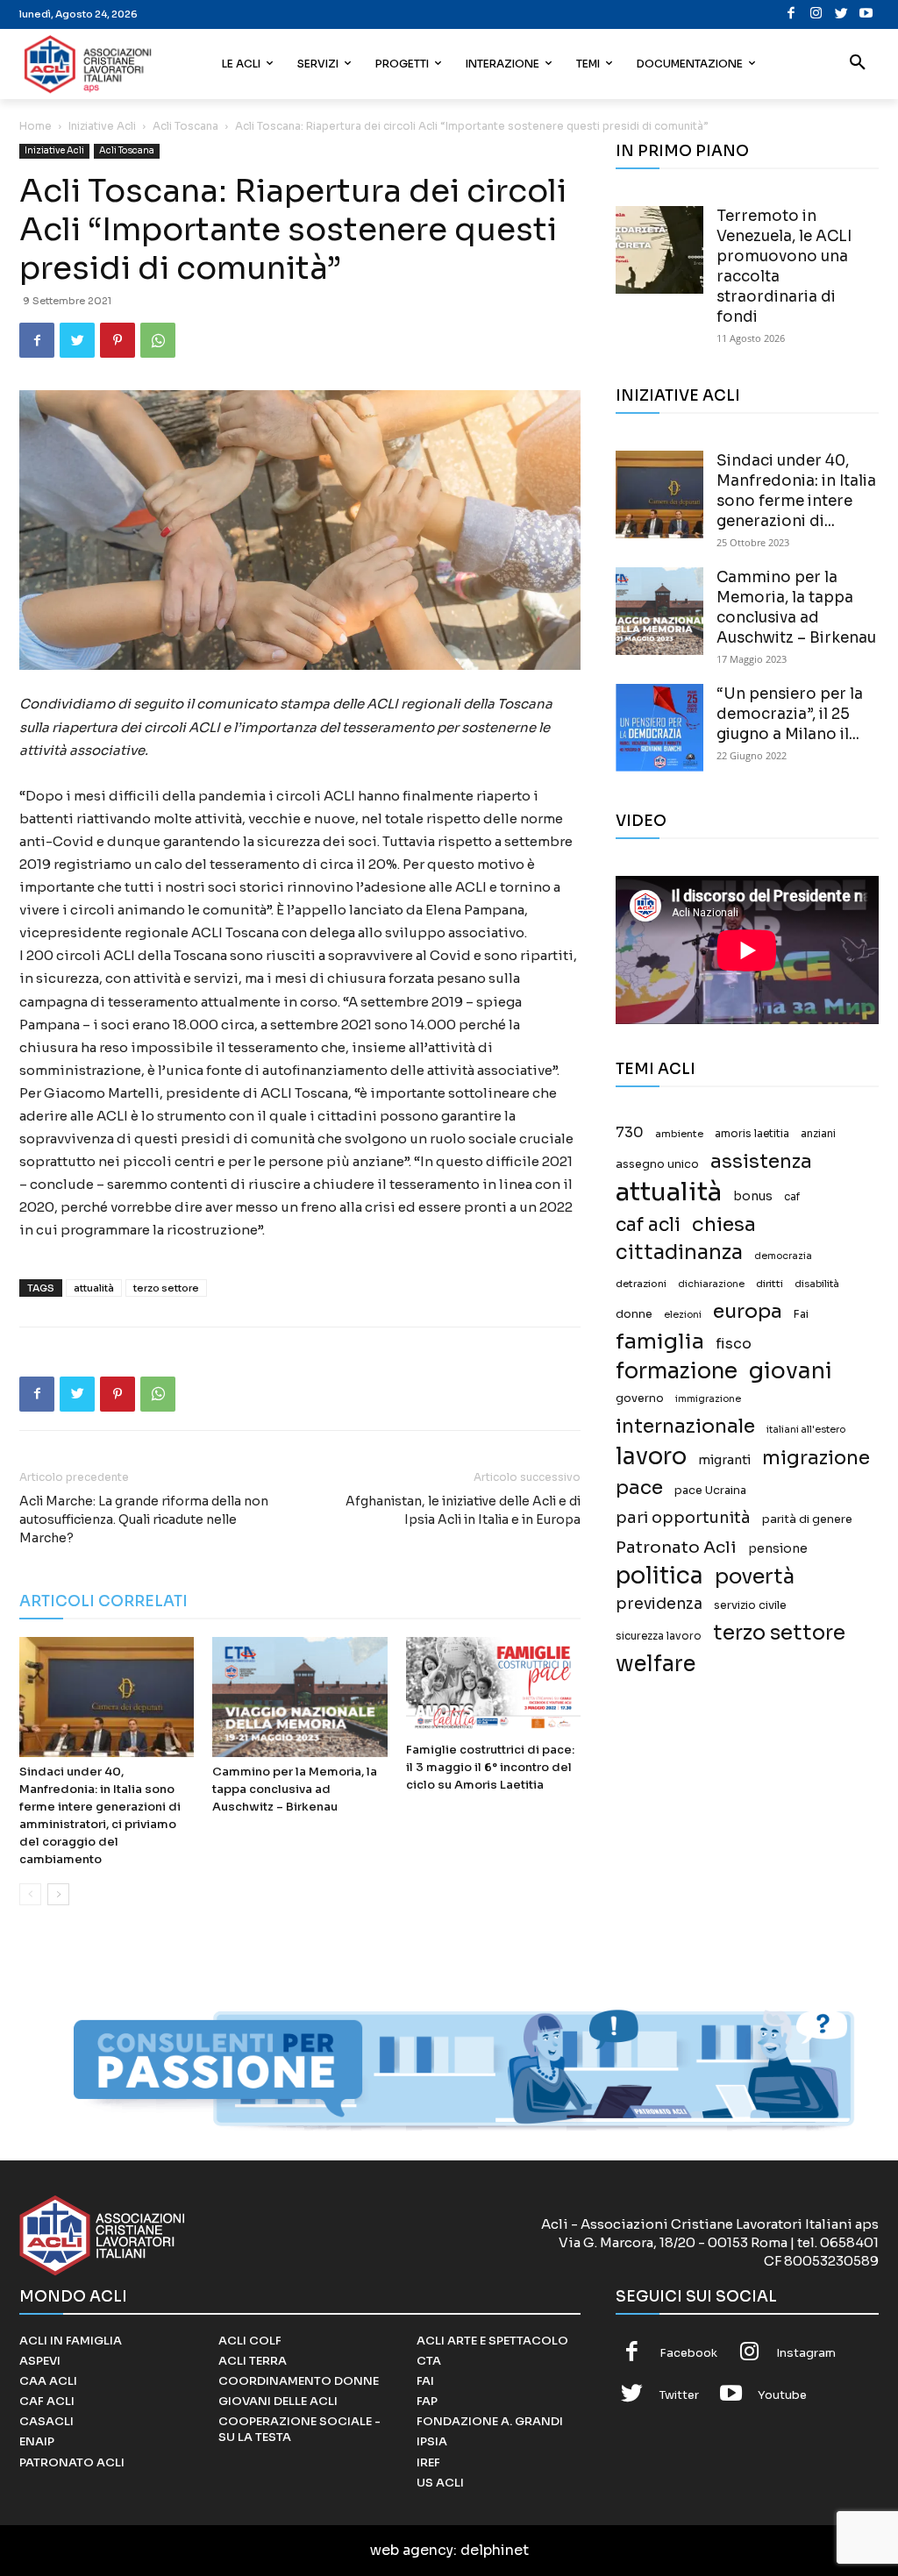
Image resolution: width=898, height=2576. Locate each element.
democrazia (783, 1256)
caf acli (648, 1225)
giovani (791, 1371)
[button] (858, 64)
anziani (818, 1134)
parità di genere (807, 1519)
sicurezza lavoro (659, 1636)
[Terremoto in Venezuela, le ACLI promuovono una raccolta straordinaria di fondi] (659, 250)
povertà (755, 1577)
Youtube (782, 2395)
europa (748, 1311)
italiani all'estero (806, 1430)
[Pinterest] (118, 340)
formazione (677, 1371)
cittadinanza (679, 1252)
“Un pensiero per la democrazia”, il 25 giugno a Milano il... (790, 714)
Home (36, 126)
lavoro (651, 1457)
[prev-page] (30, 1894)
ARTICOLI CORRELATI (103, 1601)
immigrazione (708, 1399)
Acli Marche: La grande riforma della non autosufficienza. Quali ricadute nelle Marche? (144, 1519)
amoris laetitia (752, 1134)
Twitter (679, 2395)
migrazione (816, 1458)
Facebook (688, 2353)
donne (634, 1314)
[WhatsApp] (158, 340)
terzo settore (166, 1288)
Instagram (806, 2353)
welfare (656, 1664)
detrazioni (641, 1284)
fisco (734, 1344)
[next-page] (58, 1894)
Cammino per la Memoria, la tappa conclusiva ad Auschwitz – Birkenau (295, 1789)
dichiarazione (711, 1284)
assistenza (761, 1161)
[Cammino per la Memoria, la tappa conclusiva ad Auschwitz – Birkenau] (299, 1697)
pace (639, 1487)
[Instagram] (817, 14)
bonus (753, 1196)
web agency (412, 2550)
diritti (770, 1284)
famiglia (660, 1342)
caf (792, 1197)
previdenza (659, 1604)
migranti (724, 1460)
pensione (778, 1549)
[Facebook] (791, 14)
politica (659, 1576)
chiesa (724, 1224)
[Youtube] (867, 14)
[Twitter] (841, 14)
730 (630, 1133)
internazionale (685, 1426)
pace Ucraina (710, 1491)
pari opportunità (683, 1518)
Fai (801, 1314)
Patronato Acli (676, 1547)
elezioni (683, 1315)
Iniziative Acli (102, 126)
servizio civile (750, 1605)
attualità (94, 1288)
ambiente (679, 1134)
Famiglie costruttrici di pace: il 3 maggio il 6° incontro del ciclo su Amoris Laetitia (490, 1767)
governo (640, 1398)
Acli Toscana (185, 126)
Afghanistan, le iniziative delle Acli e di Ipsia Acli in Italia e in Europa (463, 1510)
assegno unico (657, 1164)
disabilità (817, 1284)
